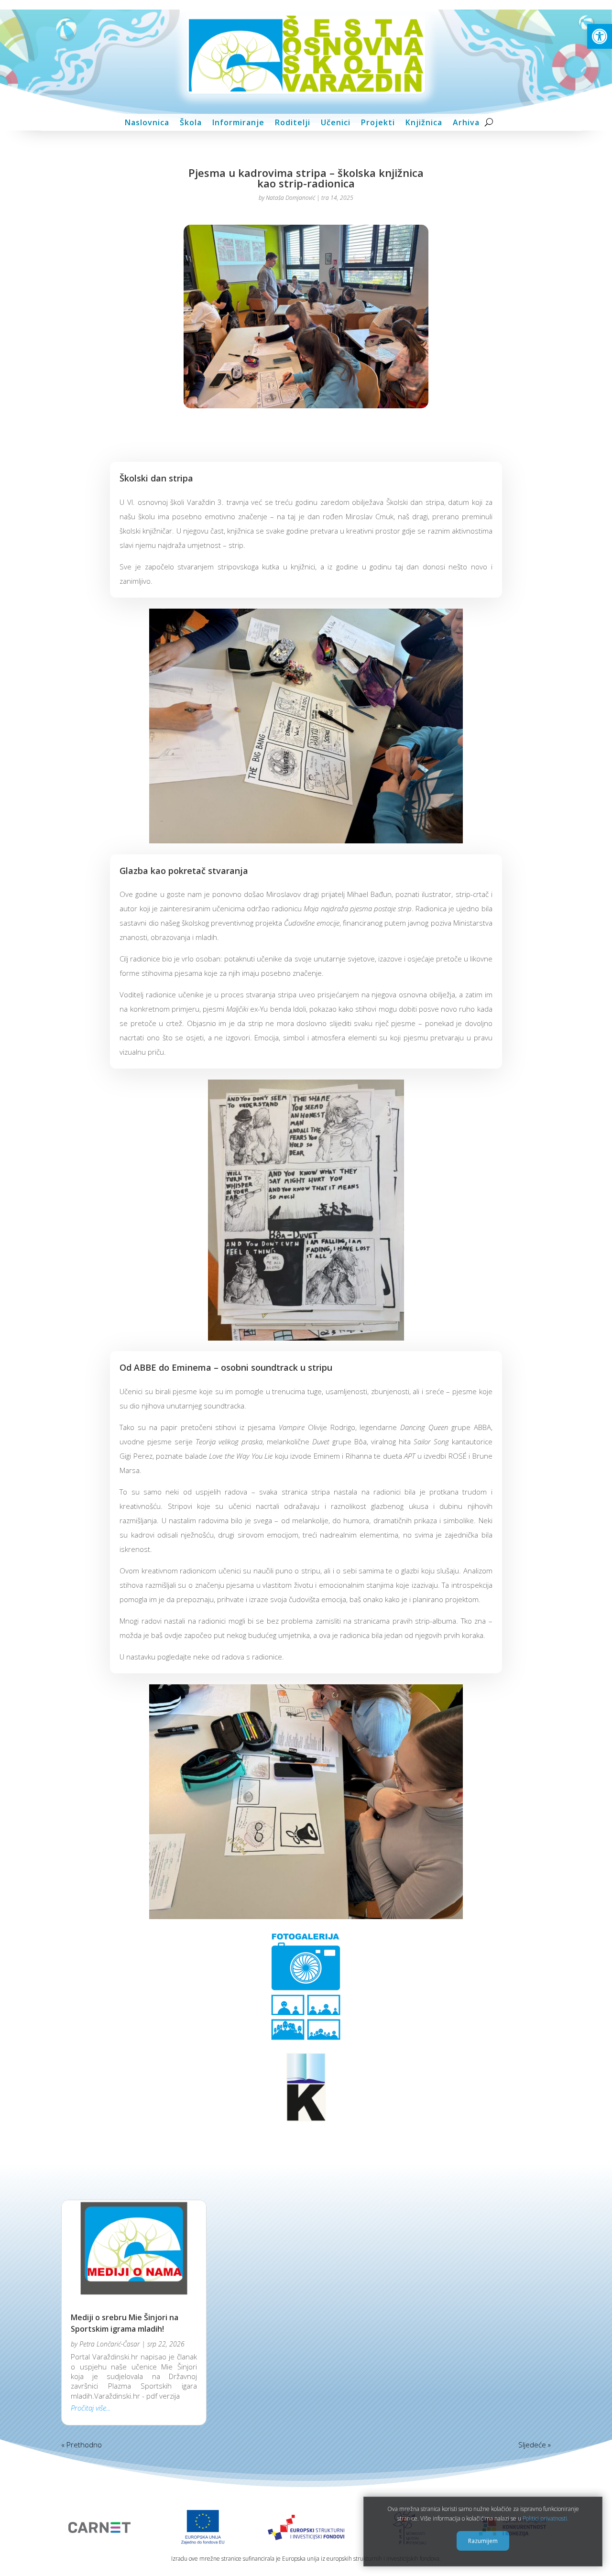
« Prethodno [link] (82, 2445)
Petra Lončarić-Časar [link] (109, 2344)
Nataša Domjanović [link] (290, 198)
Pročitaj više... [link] (91, 2408)
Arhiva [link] (466, 123)
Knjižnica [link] (424, 123)
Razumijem (483, 2541)
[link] (600, 36)
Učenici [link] (336, 123)
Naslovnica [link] (147, 123)
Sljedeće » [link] (535, 2445)
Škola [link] (191, 123)
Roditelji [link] (293, 123)
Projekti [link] (378, 123)
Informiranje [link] (238, 123)
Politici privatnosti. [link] (546, 2519)
